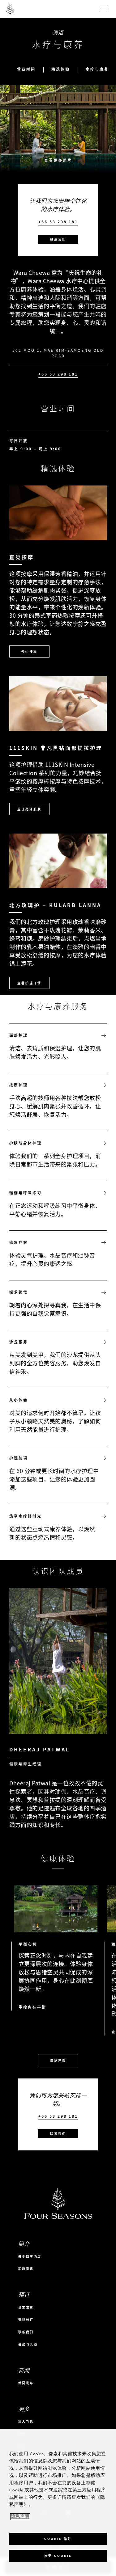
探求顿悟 (19, 1292)
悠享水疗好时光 (26, 1516)
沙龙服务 (19, 1342)
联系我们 (58, 239)
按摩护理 (19, 1085)
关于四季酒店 (30, 2256)
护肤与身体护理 (26, 1143)
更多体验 (58, 2060)
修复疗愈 (19, 1242)
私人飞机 (26, 2421)
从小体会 (19, 1400)
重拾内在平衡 (32, 2007)
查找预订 (26, 2320)
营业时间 (26, 69)
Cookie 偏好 (58, 2539)
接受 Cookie (58, 2556)
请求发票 (26, 2307)
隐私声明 (20, 2517)
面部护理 (19, 1035)
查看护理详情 (29, 983)
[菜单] (104, 9)
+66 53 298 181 (58, 222)
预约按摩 (29, 651)
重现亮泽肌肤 (29, 809)
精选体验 (61, 69)
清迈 (58, 32)
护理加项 (19, 1458)
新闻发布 (26, 2383)
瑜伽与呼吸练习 (26, 1193)
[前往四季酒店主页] (10, 9)
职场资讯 (26, 2269)
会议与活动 (28, 2344)
